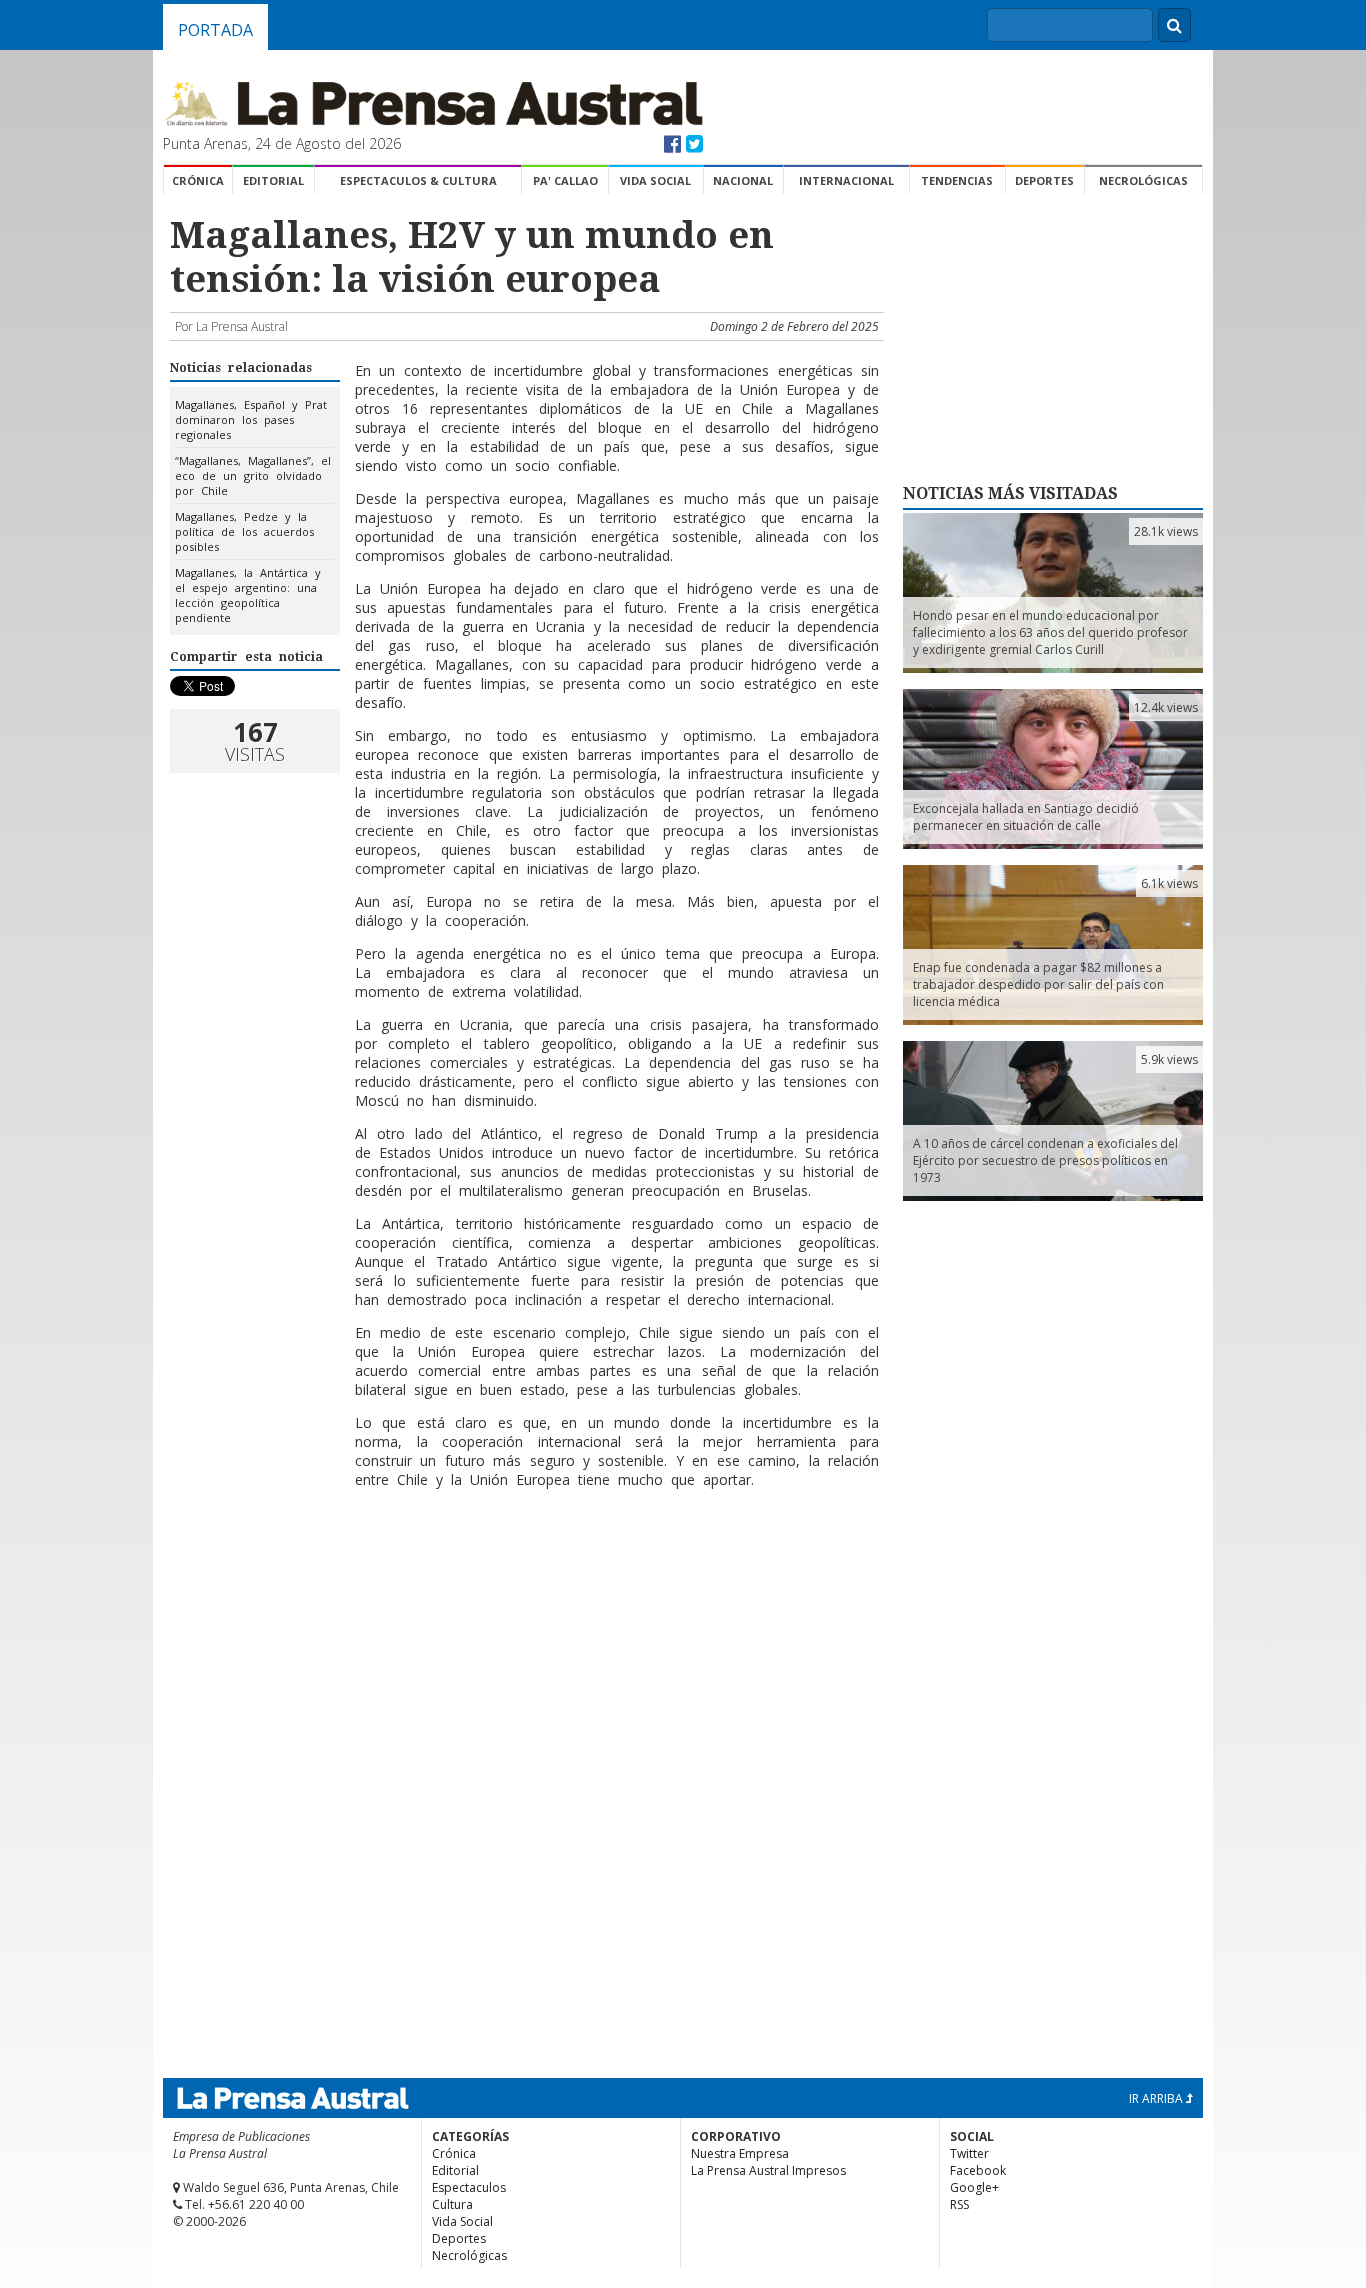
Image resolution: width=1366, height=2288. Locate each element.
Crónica (198, 180)
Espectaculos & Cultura (418, 180)
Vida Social (655, 180)
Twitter (969, 2153)
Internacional (846, 180)
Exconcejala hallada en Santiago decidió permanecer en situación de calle (1026, 817)
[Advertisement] (524, 1569)
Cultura (452, 2204)
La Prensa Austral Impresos (768, 2170)
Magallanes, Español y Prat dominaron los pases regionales (251, 419)
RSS (959, 2204)
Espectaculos (469, 2187)
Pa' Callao (565, 180)
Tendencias (957, 180)
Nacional (743, 180)
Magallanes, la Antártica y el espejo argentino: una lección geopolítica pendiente (248, 595)
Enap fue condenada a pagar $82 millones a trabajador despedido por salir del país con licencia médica (1038, 984)
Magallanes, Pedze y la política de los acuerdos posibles (244, 531)
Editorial (273, 180)
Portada (215, 30)
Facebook (978, 2170)
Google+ (974, 2187)
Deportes (1044, 180)
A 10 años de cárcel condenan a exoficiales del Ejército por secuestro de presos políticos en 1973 (1045, 1160)
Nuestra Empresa (740, 2153)
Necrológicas (1143, 180)
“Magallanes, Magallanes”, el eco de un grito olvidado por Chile (253, 475)
